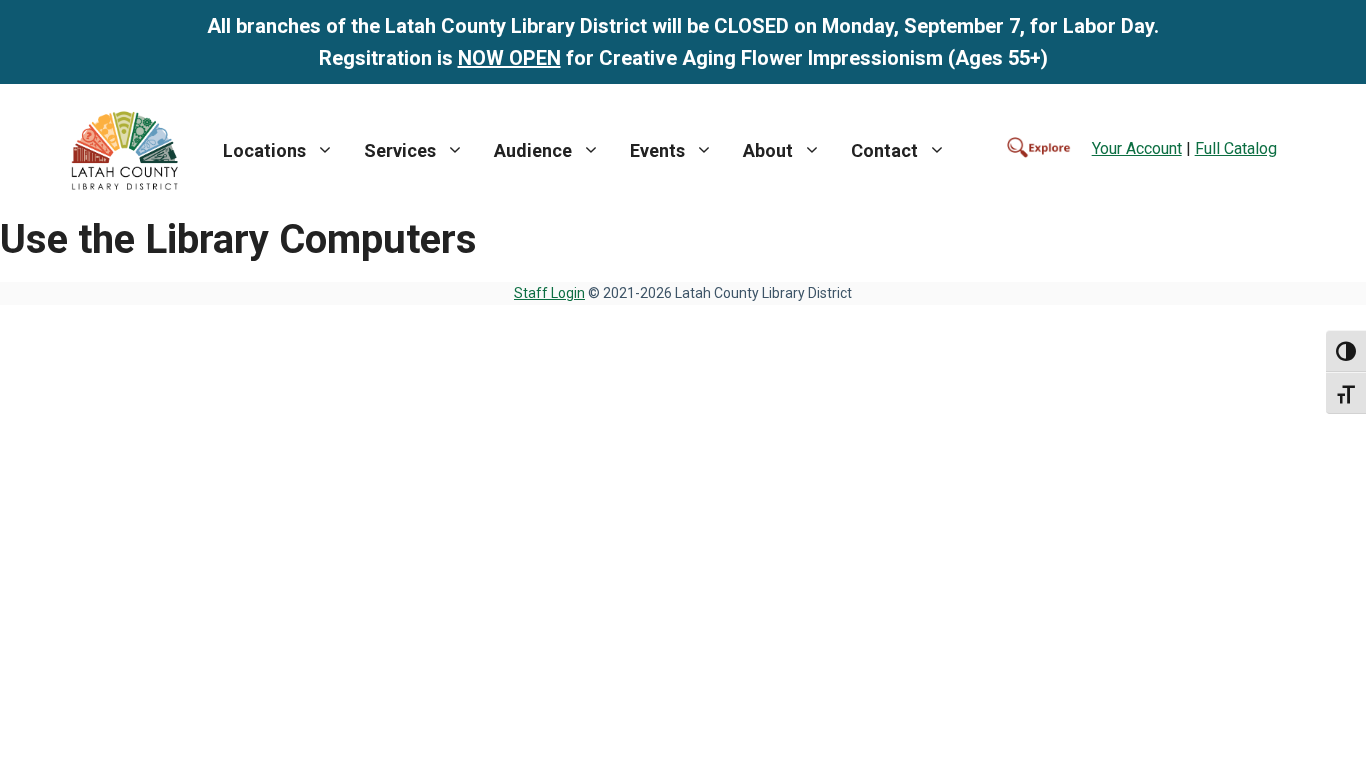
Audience (533, 150)
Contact (884, 150)
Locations (264, 150)
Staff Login (549, 293)
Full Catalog (1236, 148)
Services (400, 150)
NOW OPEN (509, 58)
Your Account (1137, 148)
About (768, 150)
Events (657, 150)
